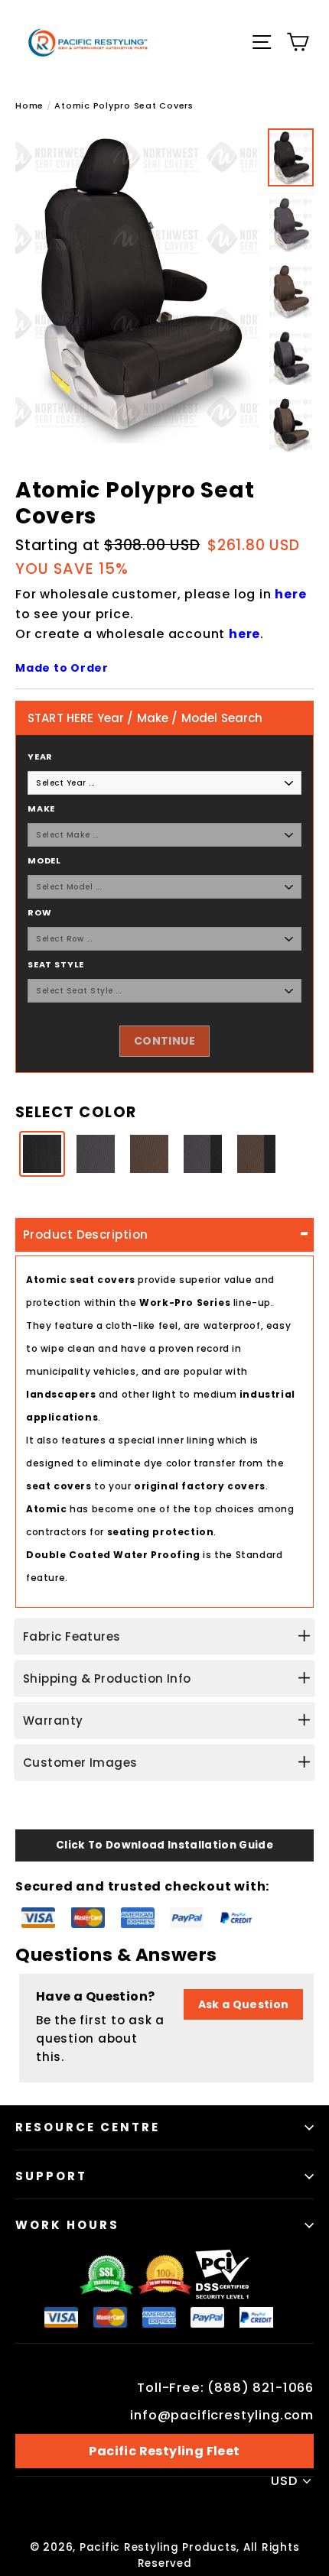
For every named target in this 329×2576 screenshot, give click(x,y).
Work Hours (67, 2225)
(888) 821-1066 (261, 2388)
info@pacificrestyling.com (222, 2415)
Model (44, 860)
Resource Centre (88, 2127)
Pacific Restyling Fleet (164, 2451)
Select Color (76, 1112)
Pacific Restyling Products (158, 2547)
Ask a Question (244, 2004)
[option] (137, 286)
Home (29, 105)
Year (40, 757)
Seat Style (56, 964)
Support (51, 2176)
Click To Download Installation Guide (164, 1845)
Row (39, 912)
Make (41, 808)
